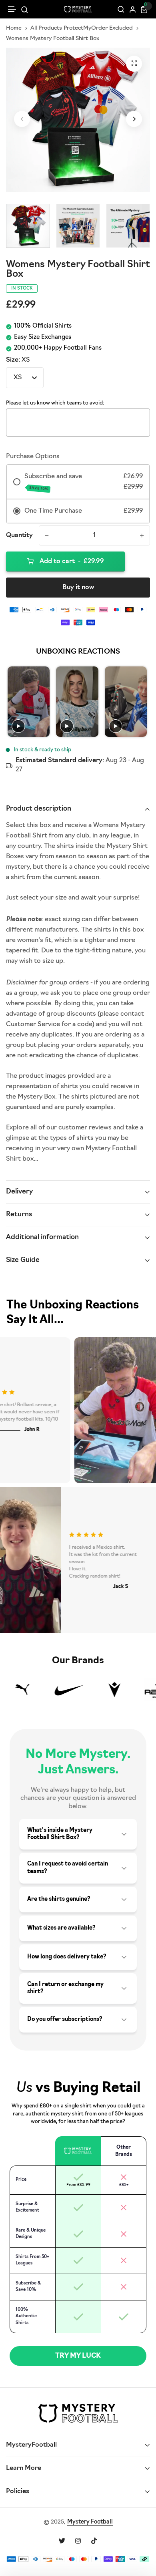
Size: (18, 360)
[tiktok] (94, 2541)
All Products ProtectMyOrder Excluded (82, 28)
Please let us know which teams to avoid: (55, 403)
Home (14, 28)
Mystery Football (90, 2522)
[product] (134, 64)
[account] (133, 9)
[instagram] (78, 2541)
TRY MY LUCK (78, 2356)
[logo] (78, 9)
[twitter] (62, 2541)
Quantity (19, 535)
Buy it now (78, 588)
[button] (12, 9)
